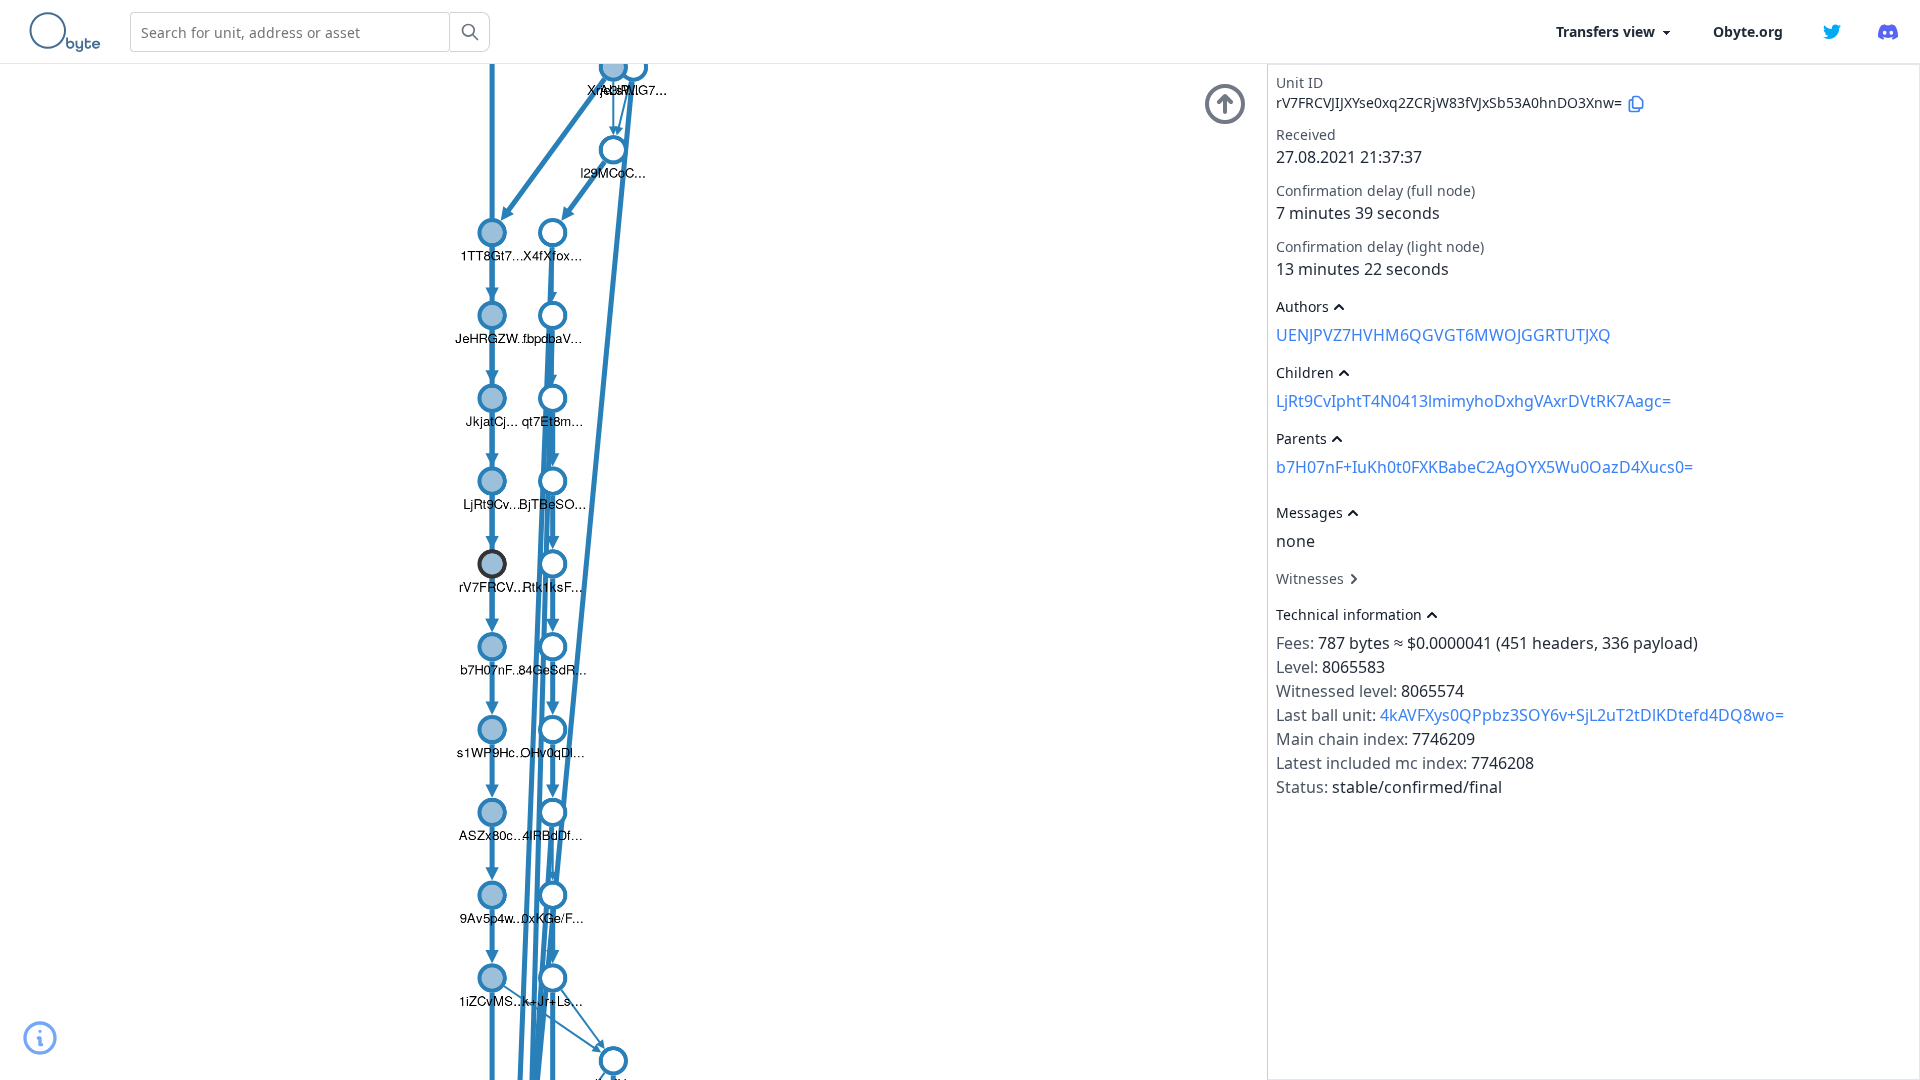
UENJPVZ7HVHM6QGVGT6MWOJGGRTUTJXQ (1443, 335)
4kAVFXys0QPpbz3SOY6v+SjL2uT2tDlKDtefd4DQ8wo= (1582, 715)
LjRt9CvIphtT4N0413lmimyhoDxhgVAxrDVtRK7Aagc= (1473, 401)
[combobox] (290, 32)
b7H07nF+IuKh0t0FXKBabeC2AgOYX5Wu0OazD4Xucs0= (1484, 467)
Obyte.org (1748, 31)
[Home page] (69, 32)
